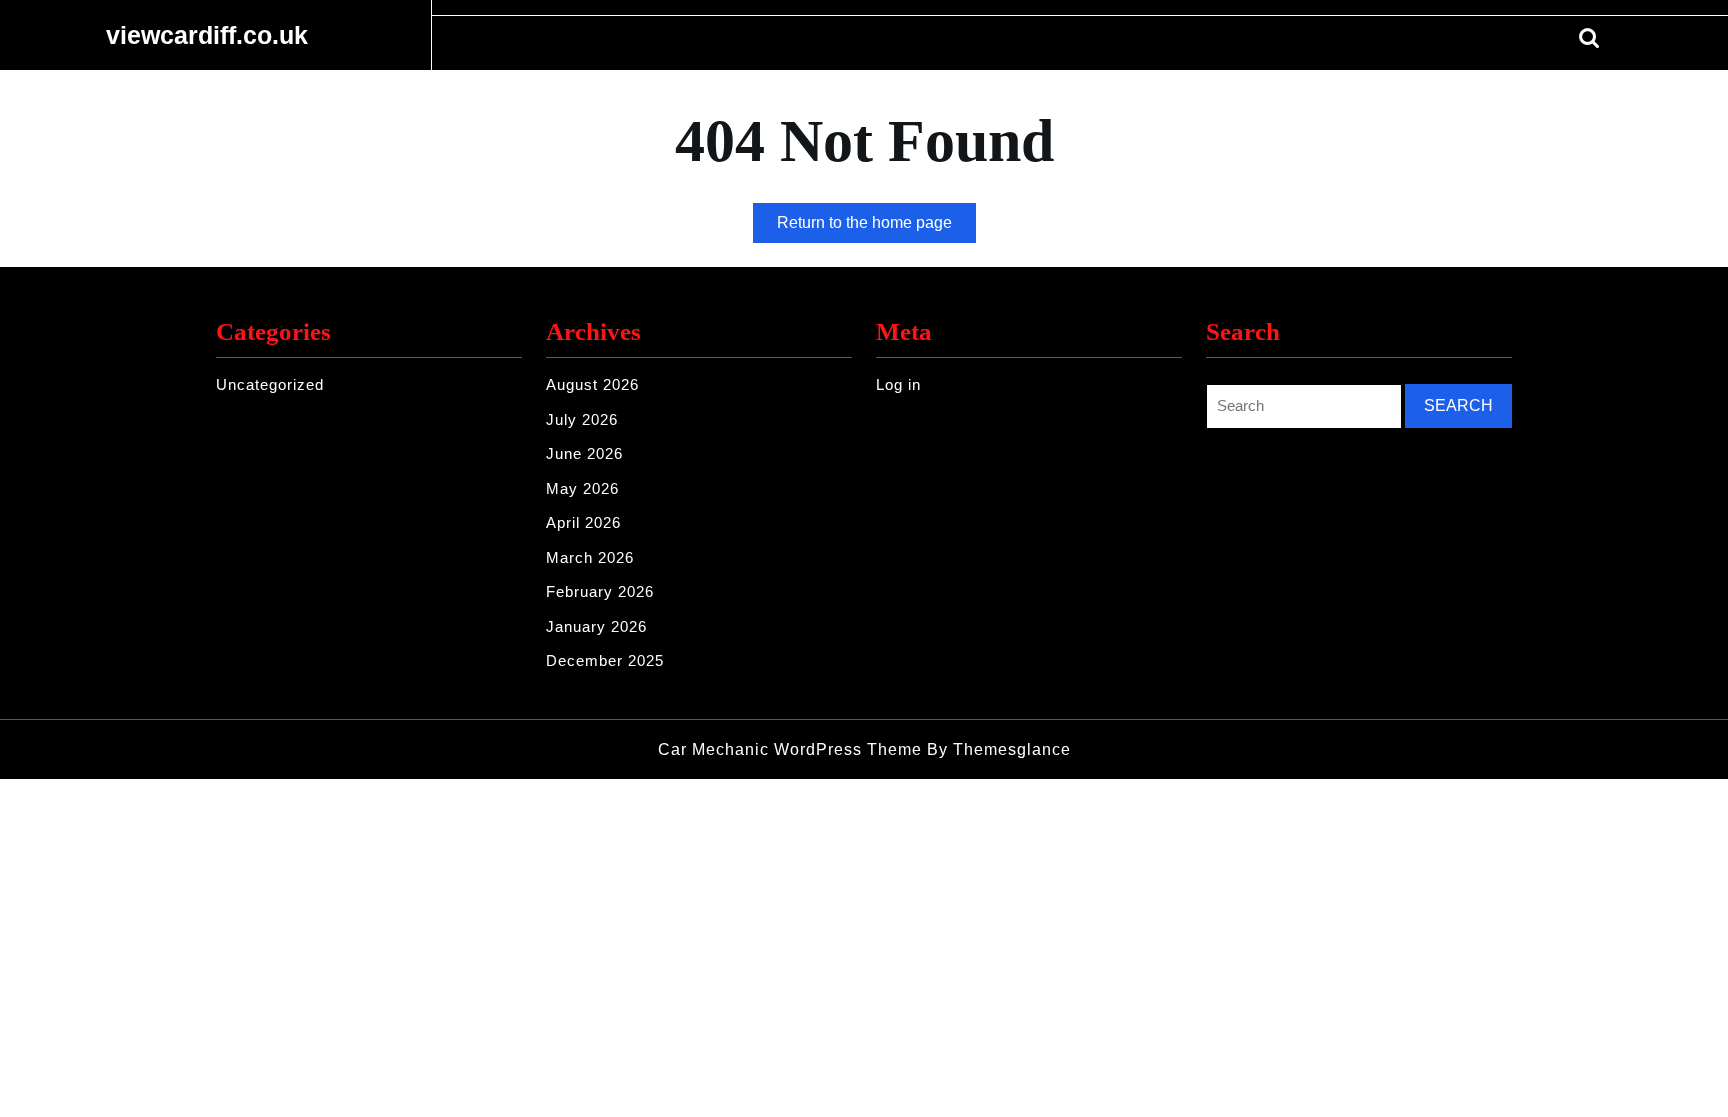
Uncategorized (270, 384)
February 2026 (600, 591)
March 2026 (590, 557)
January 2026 (596, 626)
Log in (898, 384)
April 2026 (583, 522)
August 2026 (592, 384)
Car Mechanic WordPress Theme (790, 749)
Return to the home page (876, 228)
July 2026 (582, 419)
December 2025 (605, 660)
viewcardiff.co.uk (207, 35)
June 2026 (584, 453)
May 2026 (582, 488)
